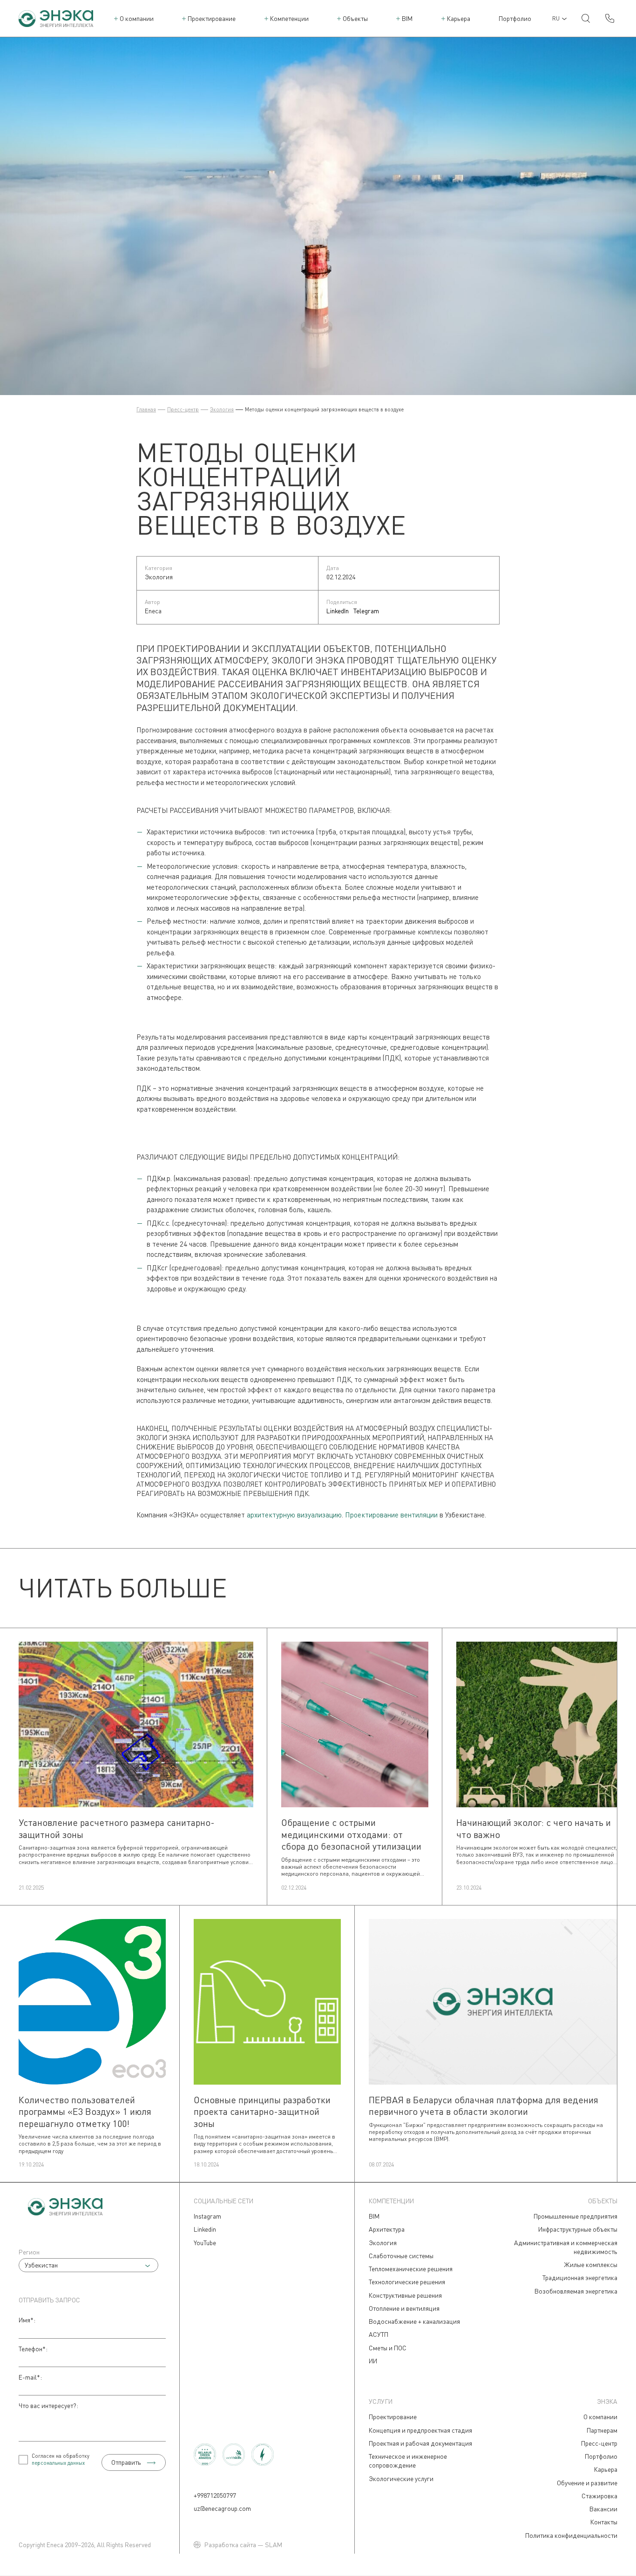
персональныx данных (58, 2463)
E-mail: (30, 2377)
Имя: (27, 2320)
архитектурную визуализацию (294, 1515)
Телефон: (33, 2349)
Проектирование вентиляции (391, 1515)
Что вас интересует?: (48, 2405)
